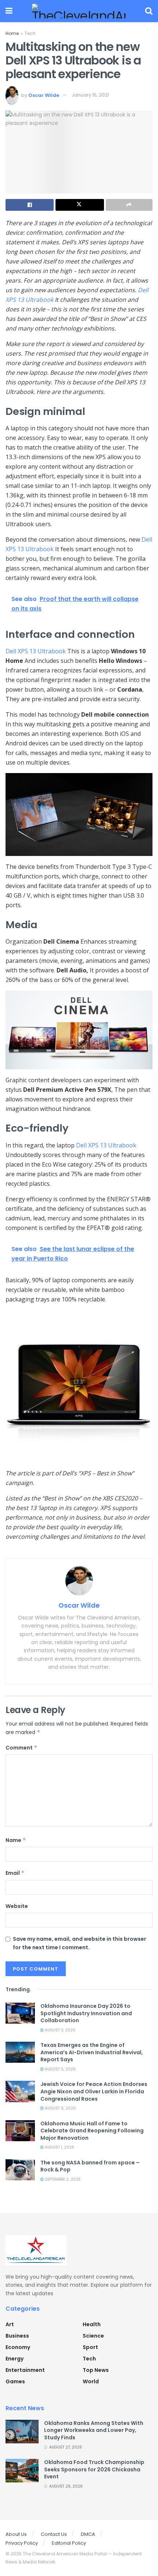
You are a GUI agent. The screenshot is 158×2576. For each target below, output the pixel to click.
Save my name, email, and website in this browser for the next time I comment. (80, 1943)
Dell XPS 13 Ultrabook (36, 651)
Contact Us (54, 2534)
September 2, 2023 (62, 2179)
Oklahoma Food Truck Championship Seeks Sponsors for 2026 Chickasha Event (94, 2469)
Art (10, 2324)
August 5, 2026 (60, 2069)
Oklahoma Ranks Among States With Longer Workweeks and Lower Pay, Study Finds (94, 2430)
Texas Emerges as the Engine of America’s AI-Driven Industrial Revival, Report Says (92, 2052)
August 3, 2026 (60, 2030)
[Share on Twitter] (80, 205)
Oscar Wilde (44, 95)
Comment (21, 1748)
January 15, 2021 (90, 95)
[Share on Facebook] (30, 205)
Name (16, 1840)
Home (12, 33)
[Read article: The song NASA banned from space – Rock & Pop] (20, 2170)
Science (93, 2336)
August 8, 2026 (60, 2108)
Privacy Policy (22, 2543)
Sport (90, 2347)
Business (17, 2336)
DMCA (88, 2534)
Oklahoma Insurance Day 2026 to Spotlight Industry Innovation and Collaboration (86, 2013)
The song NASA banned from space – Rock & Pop (90, 2166)
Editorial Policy (69, 2543)
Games (15, 2381)
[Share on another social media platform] (129, 205)
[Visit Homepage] (79, 11)
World (91, 2381)
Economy (18, 2347)
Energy (15, 2359)
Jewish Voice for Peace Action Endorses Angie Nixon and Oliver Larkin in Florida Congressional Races (94, 2091)
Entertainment (25, 2370)
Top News (96, 2370)
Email (15, 1873)
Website (17, 1906)
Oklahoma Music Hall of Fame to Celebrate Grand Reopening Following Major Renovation (92, 2131)
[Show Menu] (9, 11)
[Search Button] (149, 11)
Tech (30, 33)
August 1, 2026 (59, 2147)
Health (92, 2324)
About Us (16, 2534)
